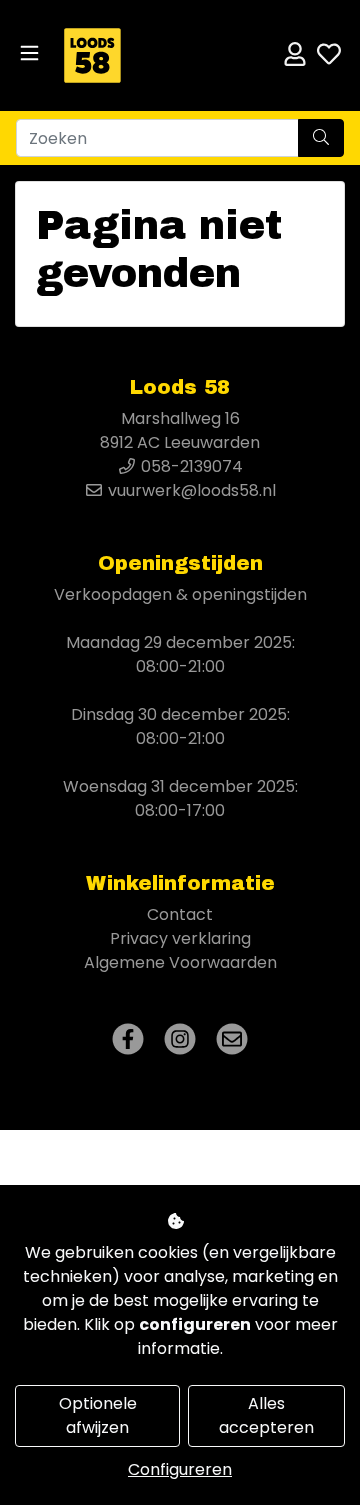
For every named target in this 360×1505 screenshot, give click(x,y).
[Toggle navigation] (29, 53)
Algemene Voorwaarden (180, 962)
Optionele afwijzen (98, 1415)
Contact (180, 914)
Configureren (180, 1469)
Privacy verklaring (180, 938)
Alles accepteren (266, 1415)
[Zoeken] (321, 138)
